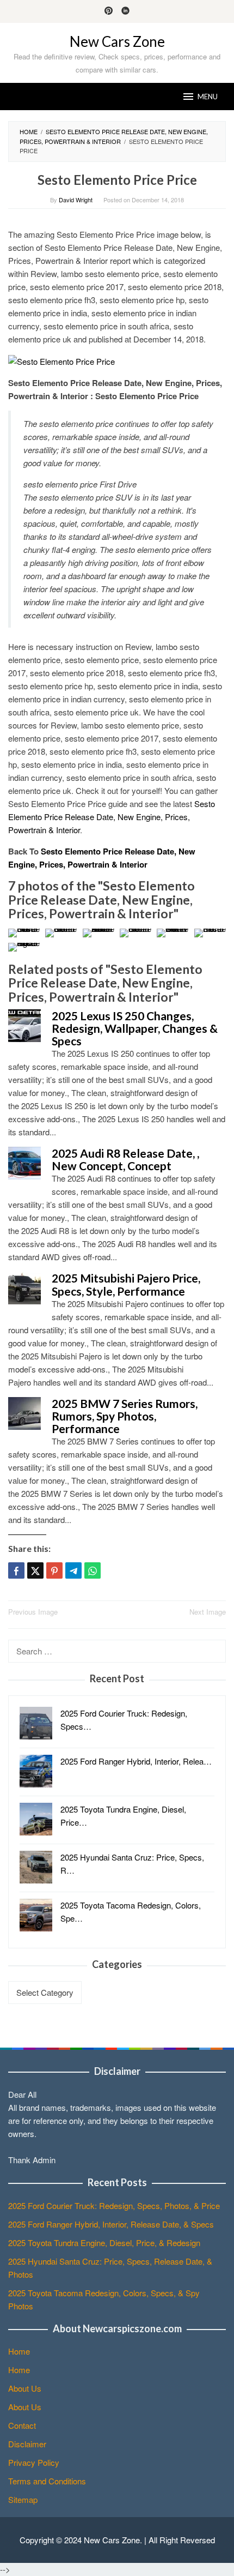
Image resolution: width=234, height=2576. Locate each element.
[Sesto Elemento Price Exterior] (61, 933)
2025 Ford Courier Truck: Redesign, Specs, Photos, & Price (114, 2205)
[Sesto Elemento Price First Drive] (24, 933)
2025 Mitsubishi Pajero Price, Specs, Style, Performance (126, 1284)
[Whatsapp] (93, 1570)
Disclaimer (27, 2444)
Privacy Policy (34, 2462)
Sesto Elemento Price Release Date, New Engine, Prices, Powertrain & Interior (112, 817)
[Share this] (16, 1570)
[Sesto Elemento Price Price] (61, 360)
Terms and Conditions (47, 2481)
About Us (25, 2388)
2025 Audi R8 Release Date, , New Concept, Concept (125, 1159)
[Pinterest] (109, 11)
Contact (22, 2425)
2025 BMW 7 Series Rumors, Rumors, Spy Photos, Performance (125, 1416)
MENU (208, 97)
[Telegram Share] (73, 1570)
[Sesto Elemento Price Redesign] (24, 947)
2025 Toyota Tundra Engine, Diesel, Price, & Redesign (104, 2243)
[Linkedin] (125, 11)
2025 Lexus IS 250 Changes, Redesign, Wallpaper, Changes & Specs (135, 1028)
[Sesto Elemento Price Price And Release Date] (98, 933)
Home (19, 2351)
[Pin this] (54, 1570)
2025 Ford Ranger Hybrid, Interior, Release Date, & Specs (111, 2224)
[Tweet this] (35, 1570)
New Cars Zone (117, 41)
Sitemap (23, 2499)
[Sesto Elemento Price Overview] (173, 933)
